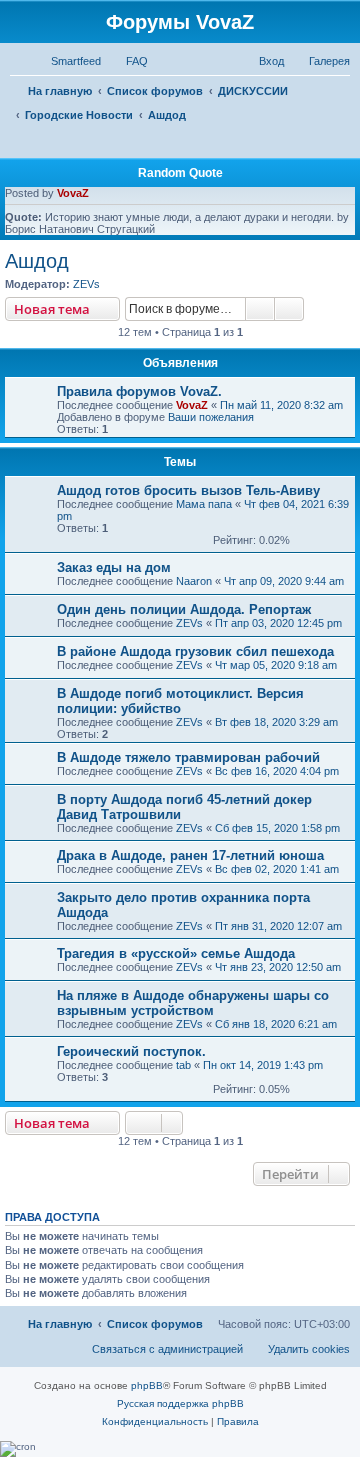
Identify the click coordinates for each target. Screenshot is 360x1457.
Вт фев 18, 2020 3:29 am (276, 722)
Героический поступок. (131, 1051)
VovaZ (73, 193)
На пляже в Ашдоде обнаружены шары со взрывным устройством (193, 1003)
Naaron (194, 581)
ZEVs (86, 284)
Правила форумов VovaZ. (139, 391)
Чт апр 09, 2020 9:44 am (284, 581)
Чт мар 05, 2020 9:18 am (276, 665)
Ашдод (37, 261)
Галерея (329, 61)
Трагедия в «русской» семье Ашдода (176, 953)
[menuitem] (128, 61)
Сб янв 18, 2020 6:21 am (276, 1024)
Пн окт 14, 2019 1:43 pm (263, 1065)
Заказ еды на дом (114, 567)
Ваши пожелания (211, 417)
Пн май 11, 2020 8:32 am (281, 405)
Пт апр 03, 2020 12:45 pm (278, 623)
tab (183, 1065)
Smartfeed (76, 61)
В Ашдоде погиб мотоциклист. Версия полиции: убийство (180, 701)
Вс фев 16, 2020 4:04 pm (277, 771)
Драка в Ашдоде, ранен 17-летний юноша (190, 855)
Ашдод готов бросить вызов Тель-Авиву (188, 490)
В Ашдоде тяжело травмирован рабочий (188, 757)
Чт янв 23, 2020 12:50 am (278, 967)
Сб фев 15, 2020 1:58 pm (277, 828)
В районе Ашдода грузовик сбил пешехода (195, 651)
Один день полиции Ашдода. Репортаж (184, 609)
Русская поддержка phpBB (180, 1403)
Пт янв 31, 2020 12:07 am (278, 926)
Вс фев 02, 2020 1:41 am (277, 869)
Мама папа (204, 504)
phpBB (147, 1385)
